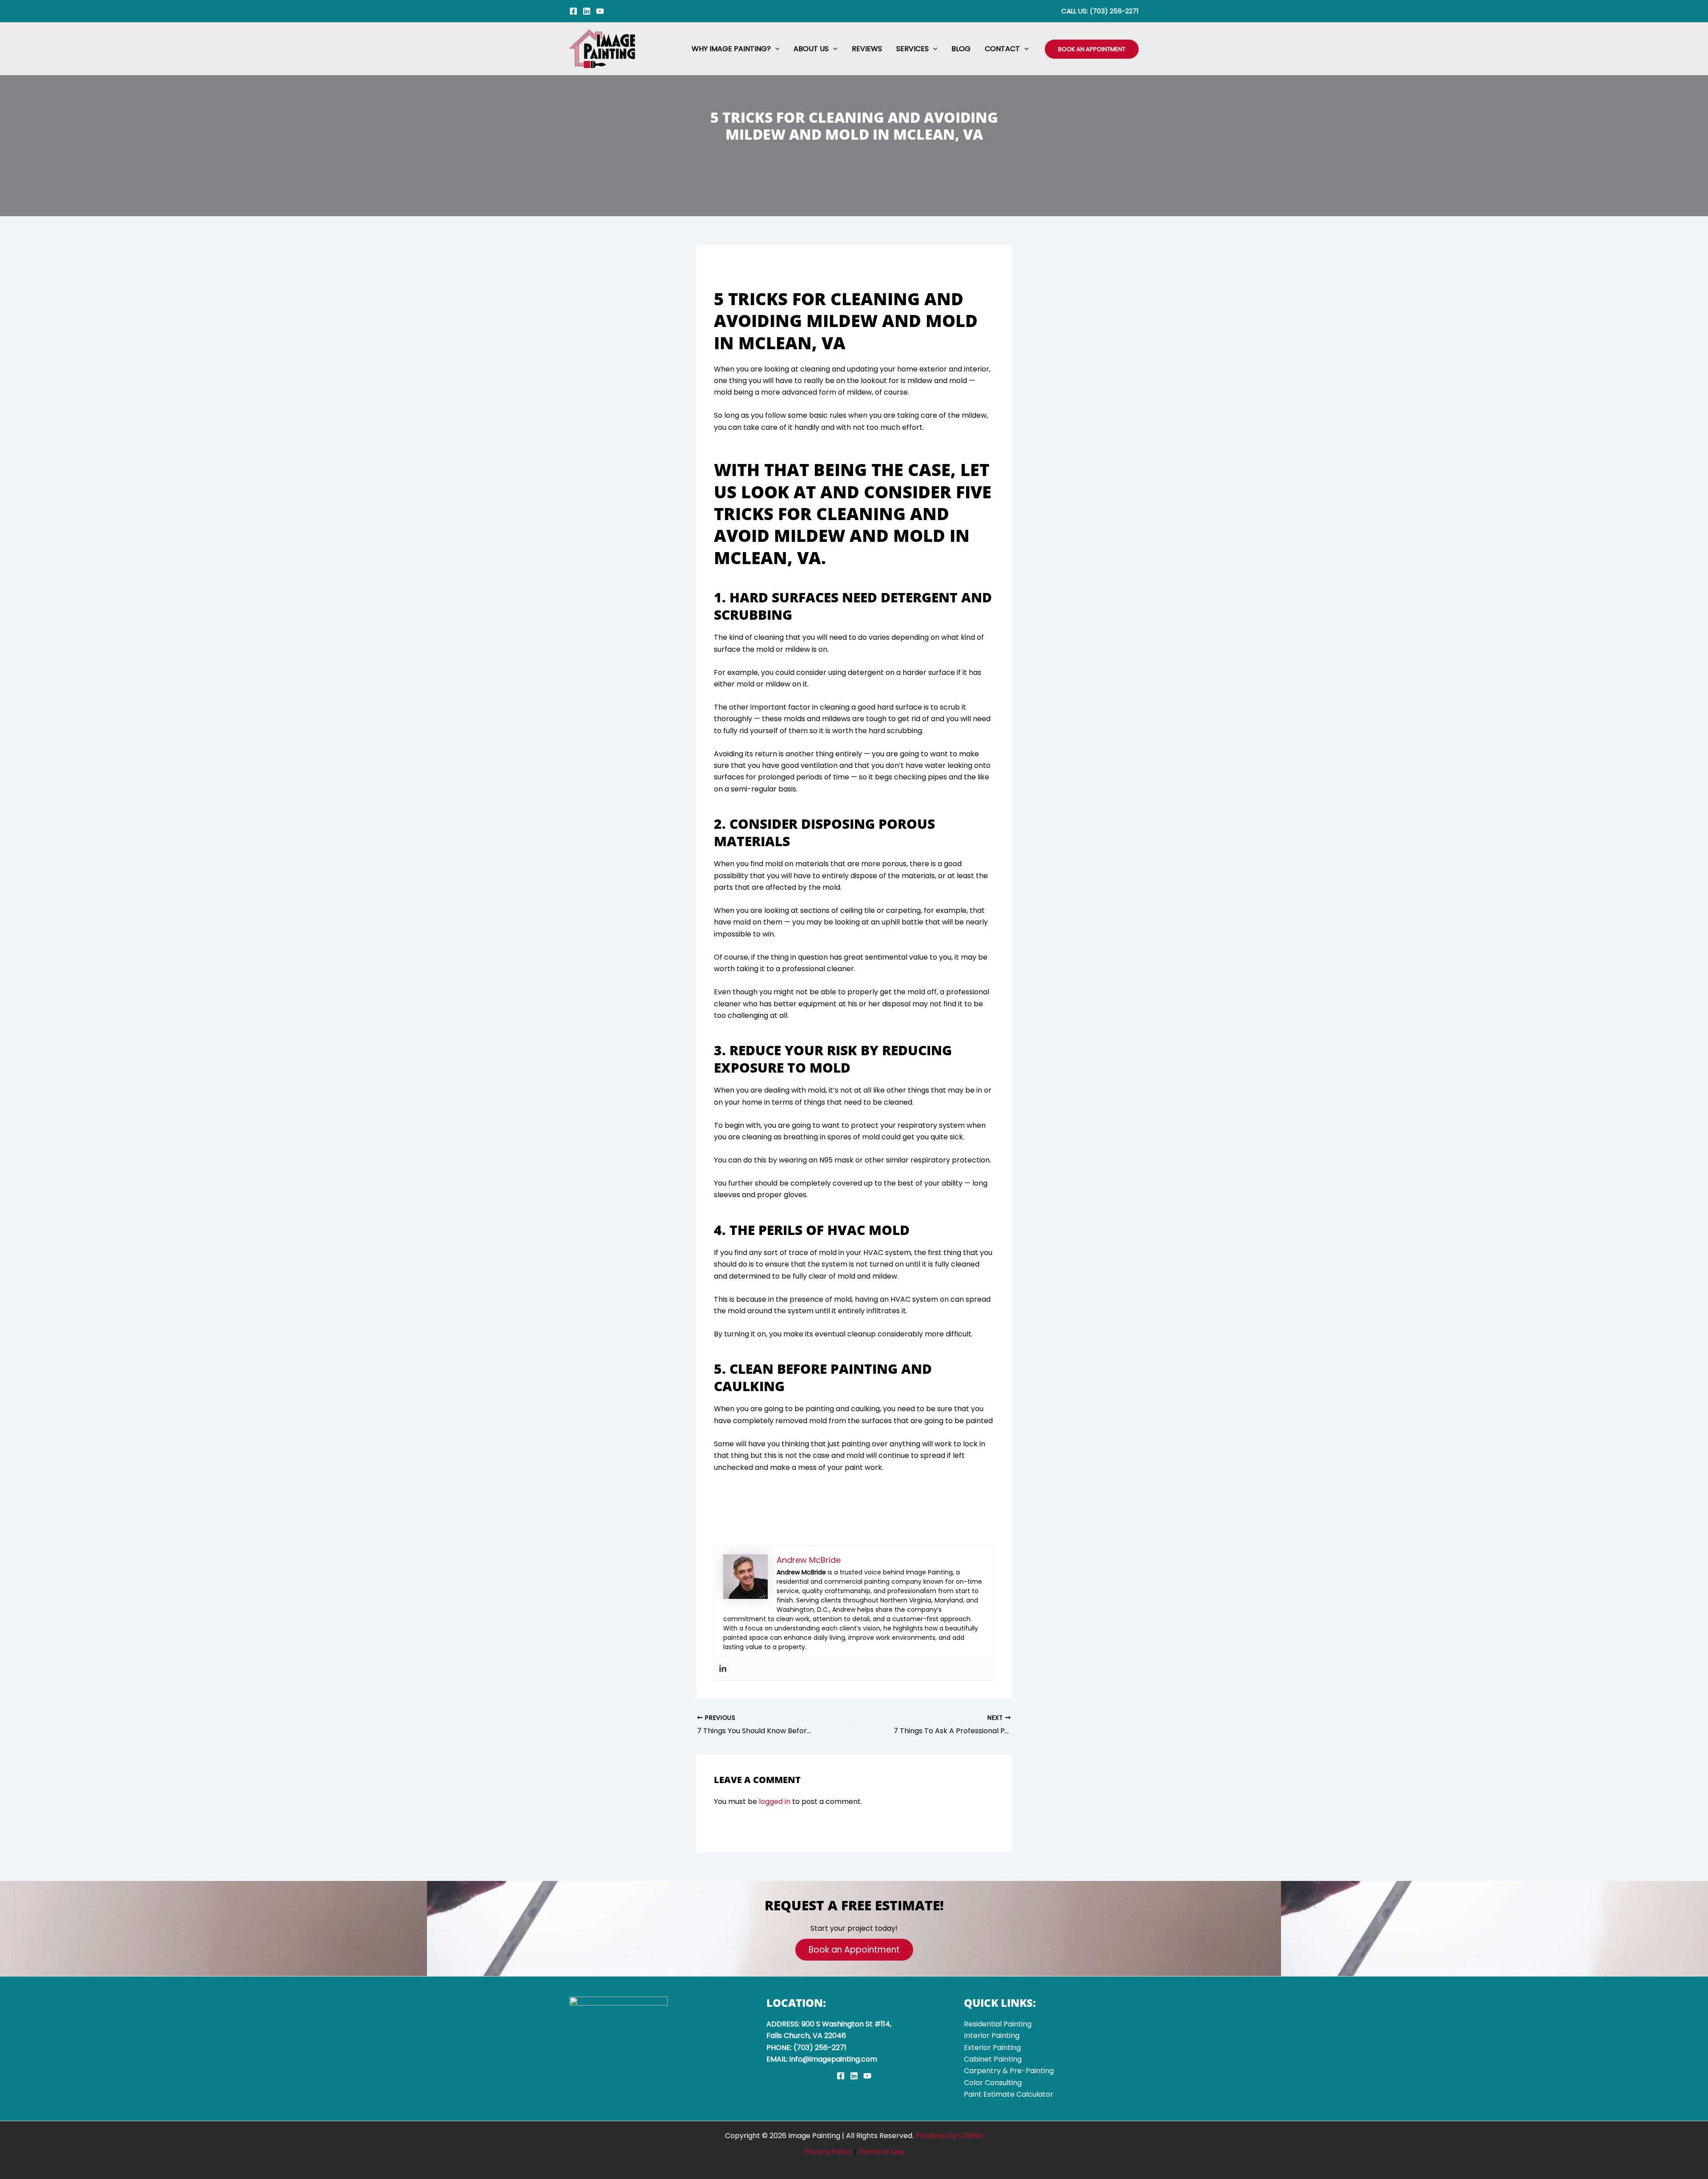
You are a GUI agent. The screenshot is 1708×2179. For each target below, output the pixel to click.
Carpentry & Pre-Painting (1009, 2071)
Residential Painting (998, 2024)
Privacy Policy (828, 2152)
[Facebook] (573, 11)
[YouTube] (600, 11)
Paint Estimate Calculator (1009, 2094)
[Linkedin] (587, 11)
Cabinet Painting (993, 2059)
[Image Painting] (603, 48)
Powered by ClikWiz (949, 2136)
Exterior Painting (992, 2048)
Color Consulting (993, 2083)
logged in (775, 1802)
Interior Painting (992, 2036)
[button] (775, 49)
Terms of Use (881, 2152)
